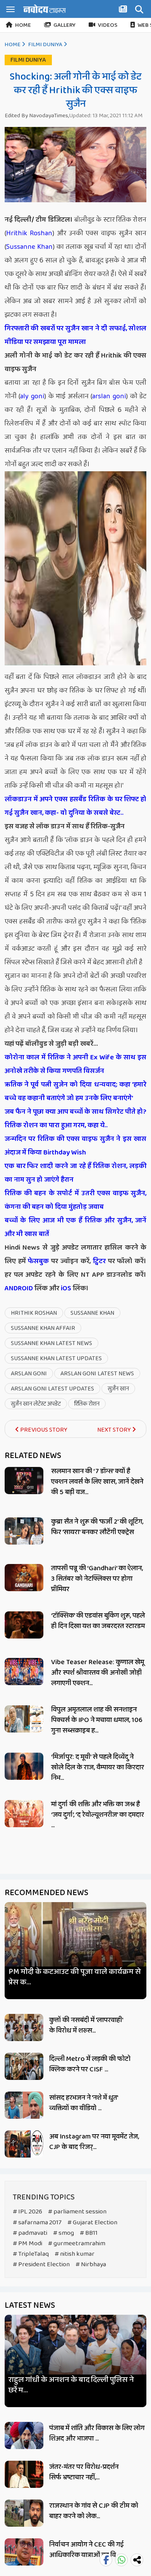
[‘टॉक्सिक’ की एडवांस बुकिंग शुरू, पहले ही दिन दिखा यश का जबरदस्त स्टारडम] (24, 1625)
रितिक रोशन (87, 1404)
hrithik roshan (34, 1313)
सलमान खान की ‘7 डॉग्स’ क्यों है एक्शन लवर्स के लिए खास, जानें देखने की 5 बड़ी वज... (97, 1482)
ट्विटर (99, 1261)
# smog (63, 2233)
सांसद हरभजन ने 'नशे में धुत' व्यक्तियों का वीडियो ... (83, 2103)
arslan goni (109, 396)
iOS (65, 1288)
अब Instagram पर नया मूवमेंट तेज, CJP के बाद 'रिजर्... (94, 2142)
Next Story (115, 1430)
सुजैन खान (118, 1389)
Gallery (64, 25)
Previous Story (43, 1430)
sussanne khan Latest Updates (56, 1358)
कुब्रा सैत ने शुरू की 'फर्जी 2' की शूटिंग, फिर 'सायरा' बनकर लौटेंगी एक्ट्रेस (97, 1527)
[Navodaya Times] (45, 9)
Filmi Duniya (45, 45)
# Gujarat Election (92, 2223)
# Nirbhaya (91, 2264)
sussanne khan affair (43, 1328)
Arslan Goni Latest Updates (52, 1389)
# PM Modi (27, 2244)
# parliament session (77, 2212)
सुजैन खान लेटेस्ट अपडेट (36, 1404)
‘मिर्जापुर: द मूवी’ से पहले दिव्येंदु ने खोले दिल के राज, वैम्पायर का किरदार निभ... (98, 1767)
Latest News (30, 2305)
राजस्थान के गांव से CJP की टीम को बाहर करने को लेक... (94, 2511)
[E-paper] (124, 10)
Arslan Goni (29, 1374)
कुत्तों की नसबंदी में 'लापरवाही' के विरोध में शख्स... (86, 2025)
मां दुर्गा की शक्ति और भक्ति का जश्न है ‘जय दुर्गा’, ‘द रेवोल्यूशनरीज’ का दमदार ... (98, 1815)
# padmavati (30, 2233)
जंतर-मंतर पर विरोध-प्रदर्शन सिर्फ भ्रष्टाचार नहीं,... (84, 2472)
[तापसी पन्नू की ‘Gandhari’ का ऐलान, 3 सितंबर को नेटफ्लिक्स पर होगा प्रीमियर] (24, 1578)
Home (23, 25)
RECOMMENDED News (46, 1893)
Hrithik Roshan (29, 233)
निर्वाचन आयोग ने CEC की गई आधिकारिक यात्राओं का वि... (87, 2550)
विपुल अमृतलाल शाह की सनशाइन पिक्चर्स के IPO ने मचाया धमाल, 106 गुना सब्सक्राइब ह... (97, 1720)
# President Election (41, 2264)
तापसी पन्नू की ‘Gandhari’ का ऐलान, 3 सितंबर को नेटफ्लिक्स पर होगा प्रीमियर (97, 1579)
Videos (108, 25)
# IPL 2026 (27, 2212)
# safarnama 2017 (37, 2223)
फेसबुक (38, 1261)
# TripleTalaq (31, 2254)
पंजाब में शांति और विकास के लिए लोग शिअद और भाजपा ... (97, 2433)
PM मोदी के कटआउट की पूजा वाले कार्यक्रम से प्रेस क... (75, 1977)
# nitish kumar (75, 2254)
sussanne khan (92, 1313)
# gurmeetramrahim (77, 2244)
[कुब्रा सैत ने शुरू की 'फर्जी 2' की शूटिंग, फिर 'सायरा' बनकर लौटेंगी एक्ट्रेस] (24, 1531)
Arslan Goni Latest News (97, 1374)
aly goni (32, 396)
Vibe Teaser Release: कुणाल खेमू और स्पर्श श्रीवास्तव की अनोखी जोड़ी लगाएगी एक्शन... (98, 1673)
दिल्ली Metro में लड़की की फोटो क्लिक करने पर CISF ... (90, 2064)
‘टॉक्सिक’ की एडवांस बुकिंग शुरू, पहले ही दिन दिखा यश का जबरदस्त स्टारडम (98, 1621)
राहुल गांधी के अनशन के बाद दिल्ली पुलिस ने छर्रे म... (71, 2385)
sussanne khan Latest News (51, 1343)
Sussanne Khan (29, 247)
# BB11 (89, 2233)
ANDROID (19, 1288)
